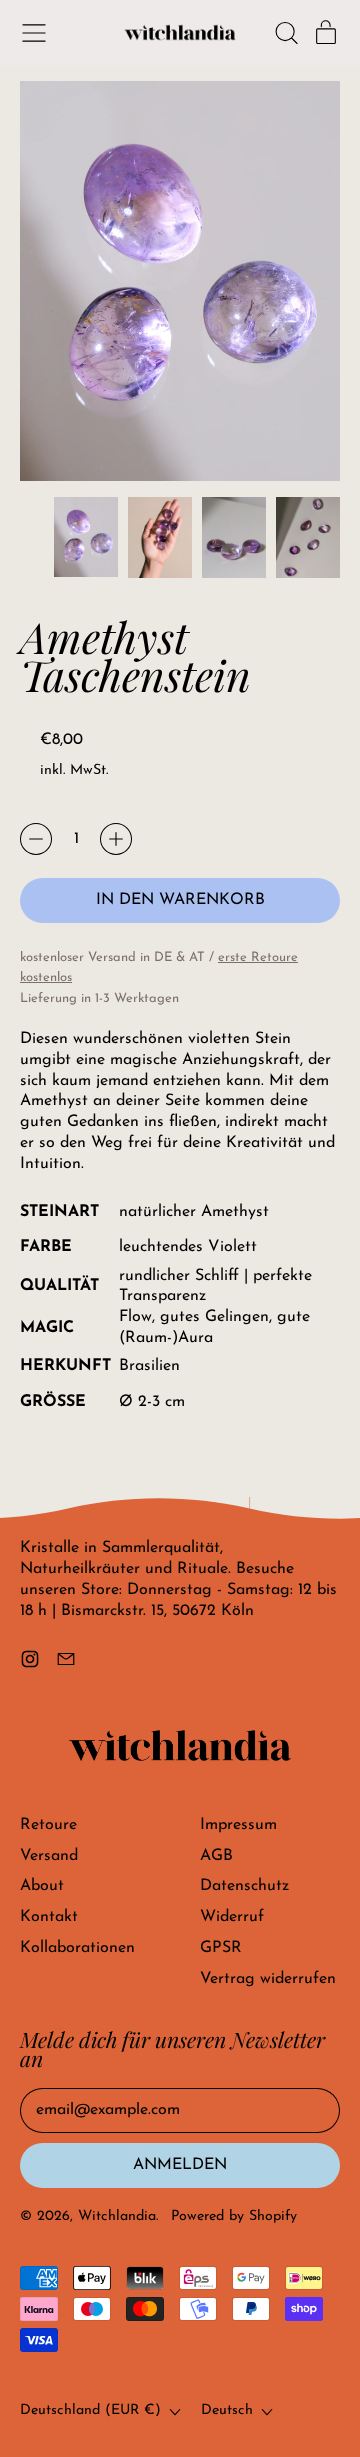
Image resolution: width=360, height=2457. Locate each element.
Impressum (238, 1825)
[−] (36, 839)
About (42, 1886)
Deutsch (227, 2410)
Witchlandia (117, 2216)
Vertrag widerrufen (268, 1979)
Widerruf (232, 1917)
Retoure (48, 1825)
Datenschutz (244, 1886)
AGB (216, 1856)
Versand (49, 1856)
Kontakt (49, 1917)
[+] (116, 839)
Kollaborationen (77, 1948)
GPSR (221, 1948)
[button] (286, 33)
